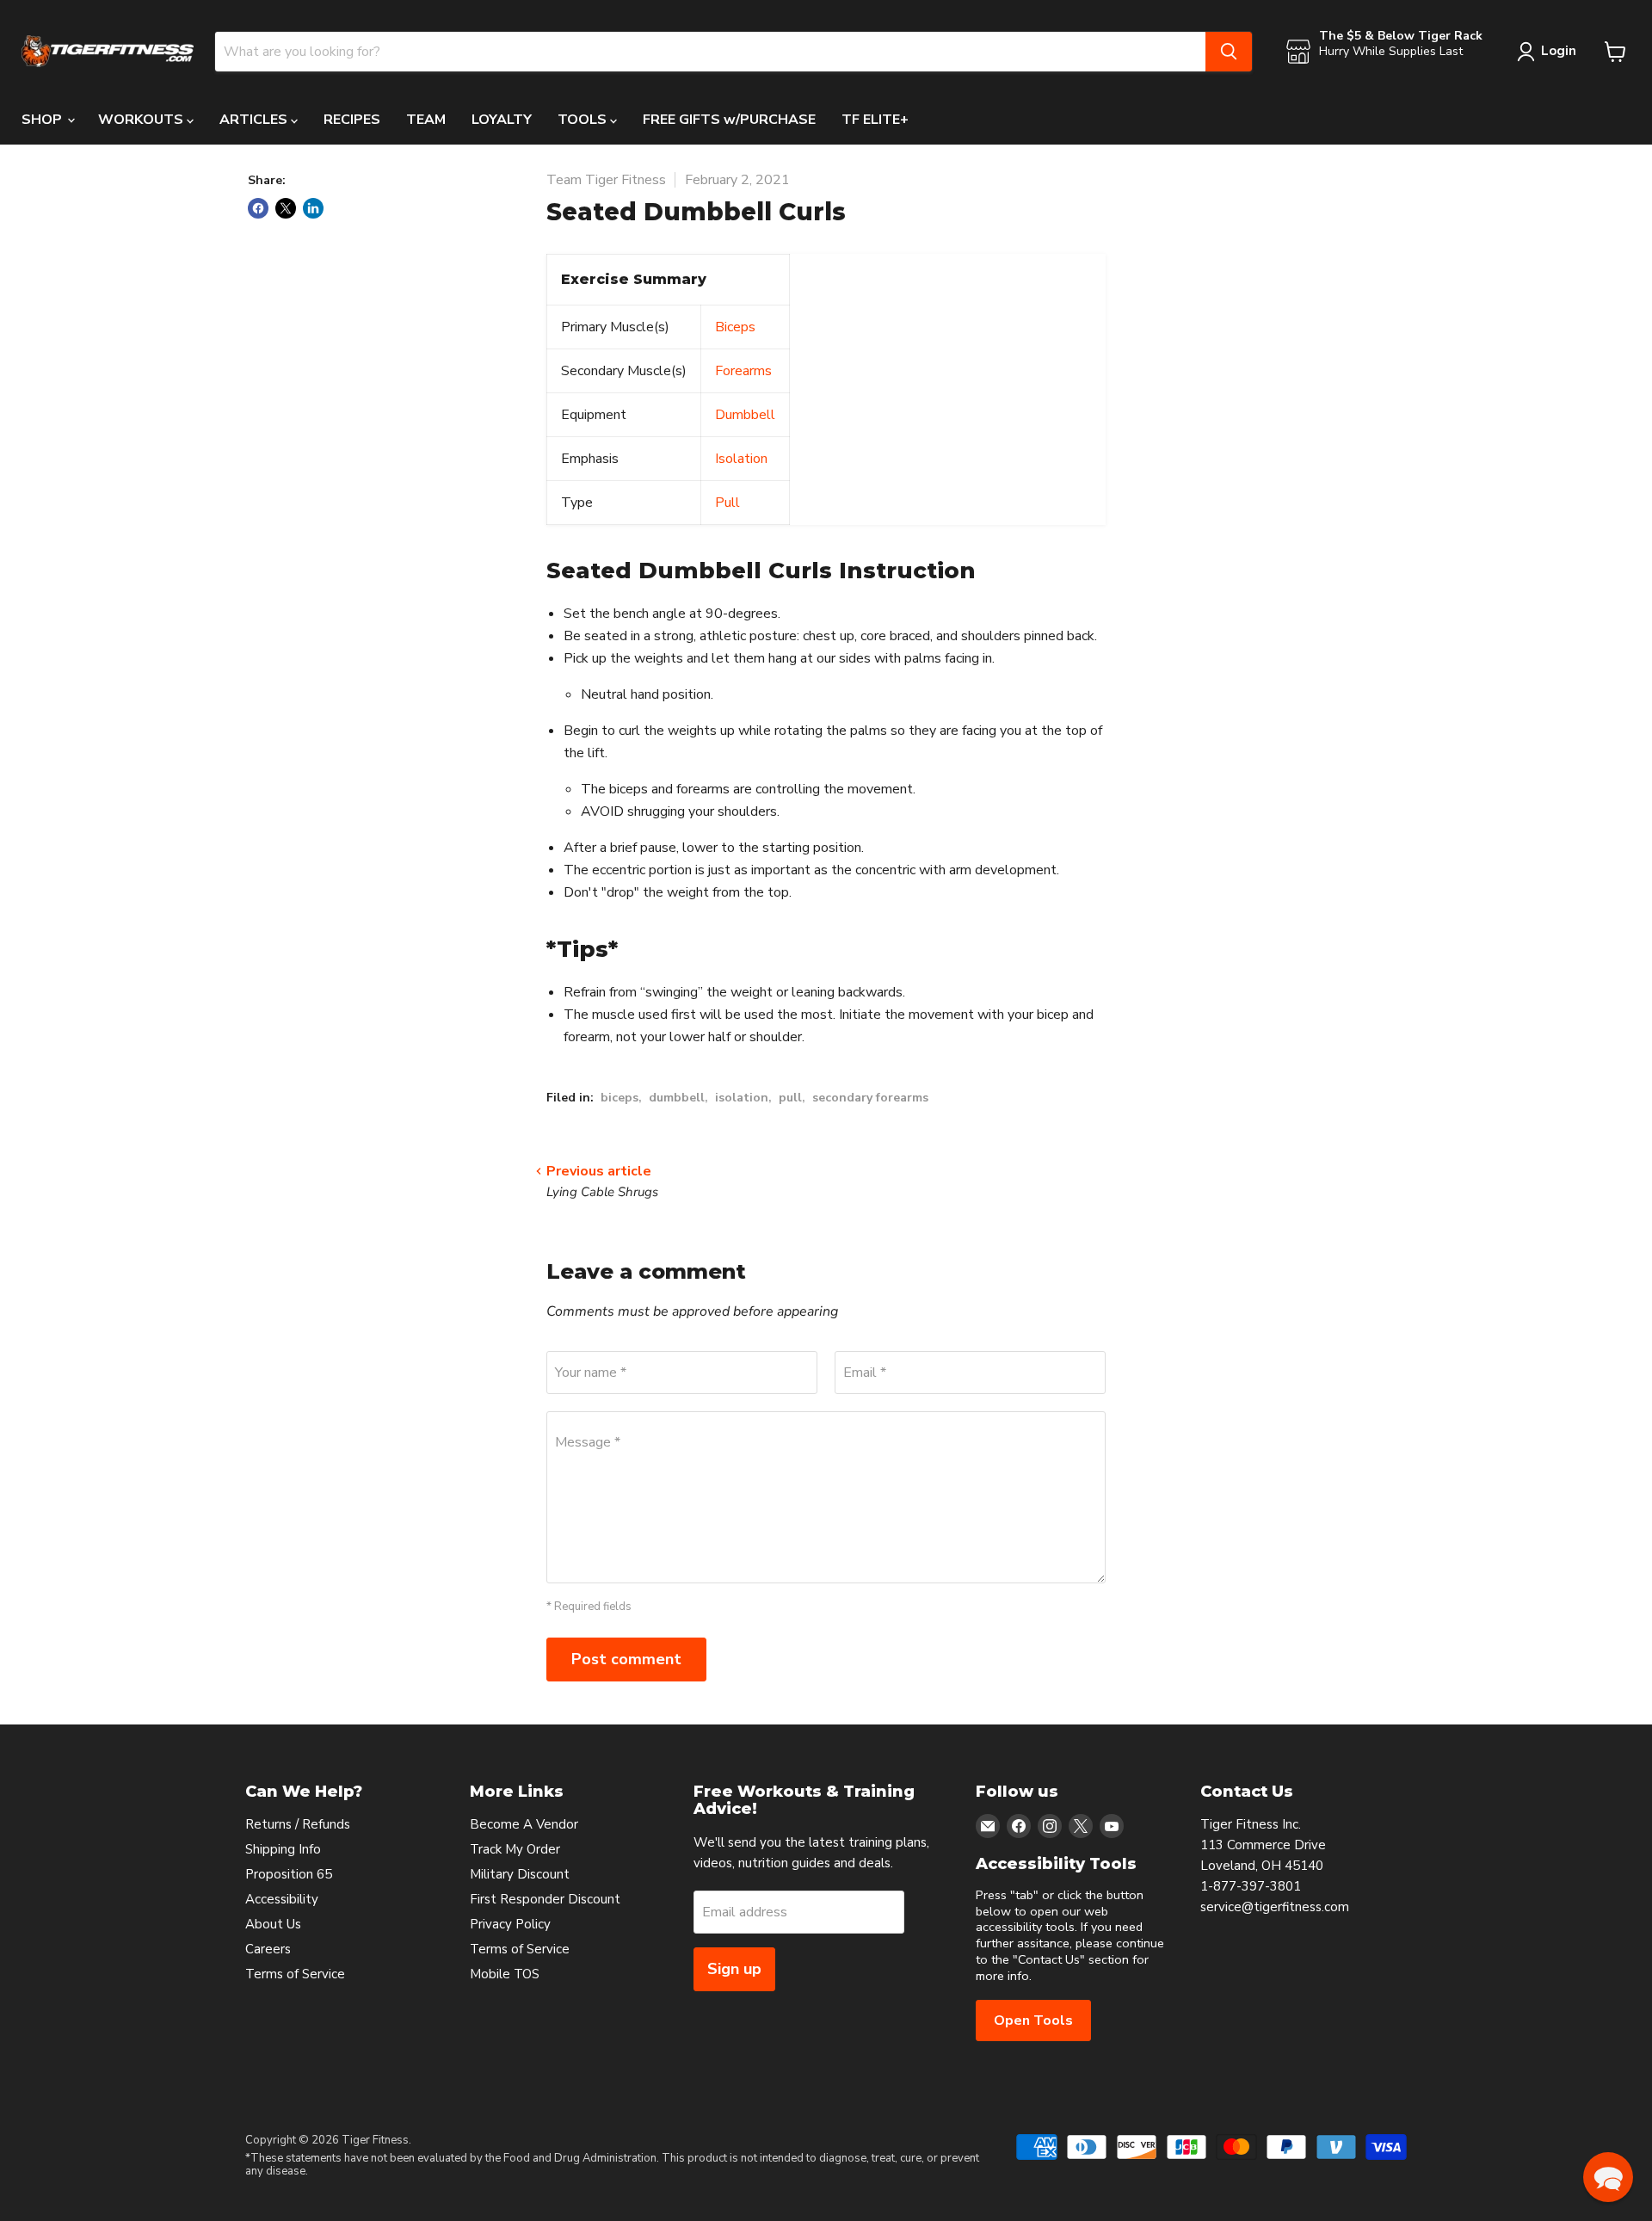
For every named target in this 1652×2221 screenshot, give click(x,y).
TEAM (426, 120)
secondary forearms (870, 1098)
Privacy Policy (510, 1924)
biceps (619, 1098)
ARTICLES (255, 120)
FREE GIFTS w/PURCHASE (729, 120)
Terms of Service (295, 1974)
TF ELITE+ (875, 120)
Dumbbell (745, 415)
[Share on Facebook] (258, 208)
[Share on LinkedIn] (313, 208)
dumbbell (677, 1098)
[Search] (1229, 52)
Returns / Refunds (298, 1824)
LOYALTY (502, 120)
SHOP (43, 120)
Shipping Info (283, 1849)
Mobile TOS (505, 1974)
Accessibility (282, 1899)
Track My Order (515, 1849)
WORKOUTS (142, 120)
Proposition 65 (289, 1874)
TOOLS (584, 120)
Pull (727, 503)
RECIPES (352, 120)
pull (790, 1098)
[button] (1608, 2177)
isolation (742, 1098)
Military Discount (520, 1874)
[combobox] (710, 52)
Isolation (741, 459)
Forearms (743, 371)
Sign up (734, 1969)
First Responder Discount (545, 1899)
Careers (268, 1949)
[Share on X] (286, 208)
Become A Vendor (524, 1824)
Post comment (626, 1659)
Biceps (735, 327)
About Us (273, 1924)
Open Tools (1033, 2020)
